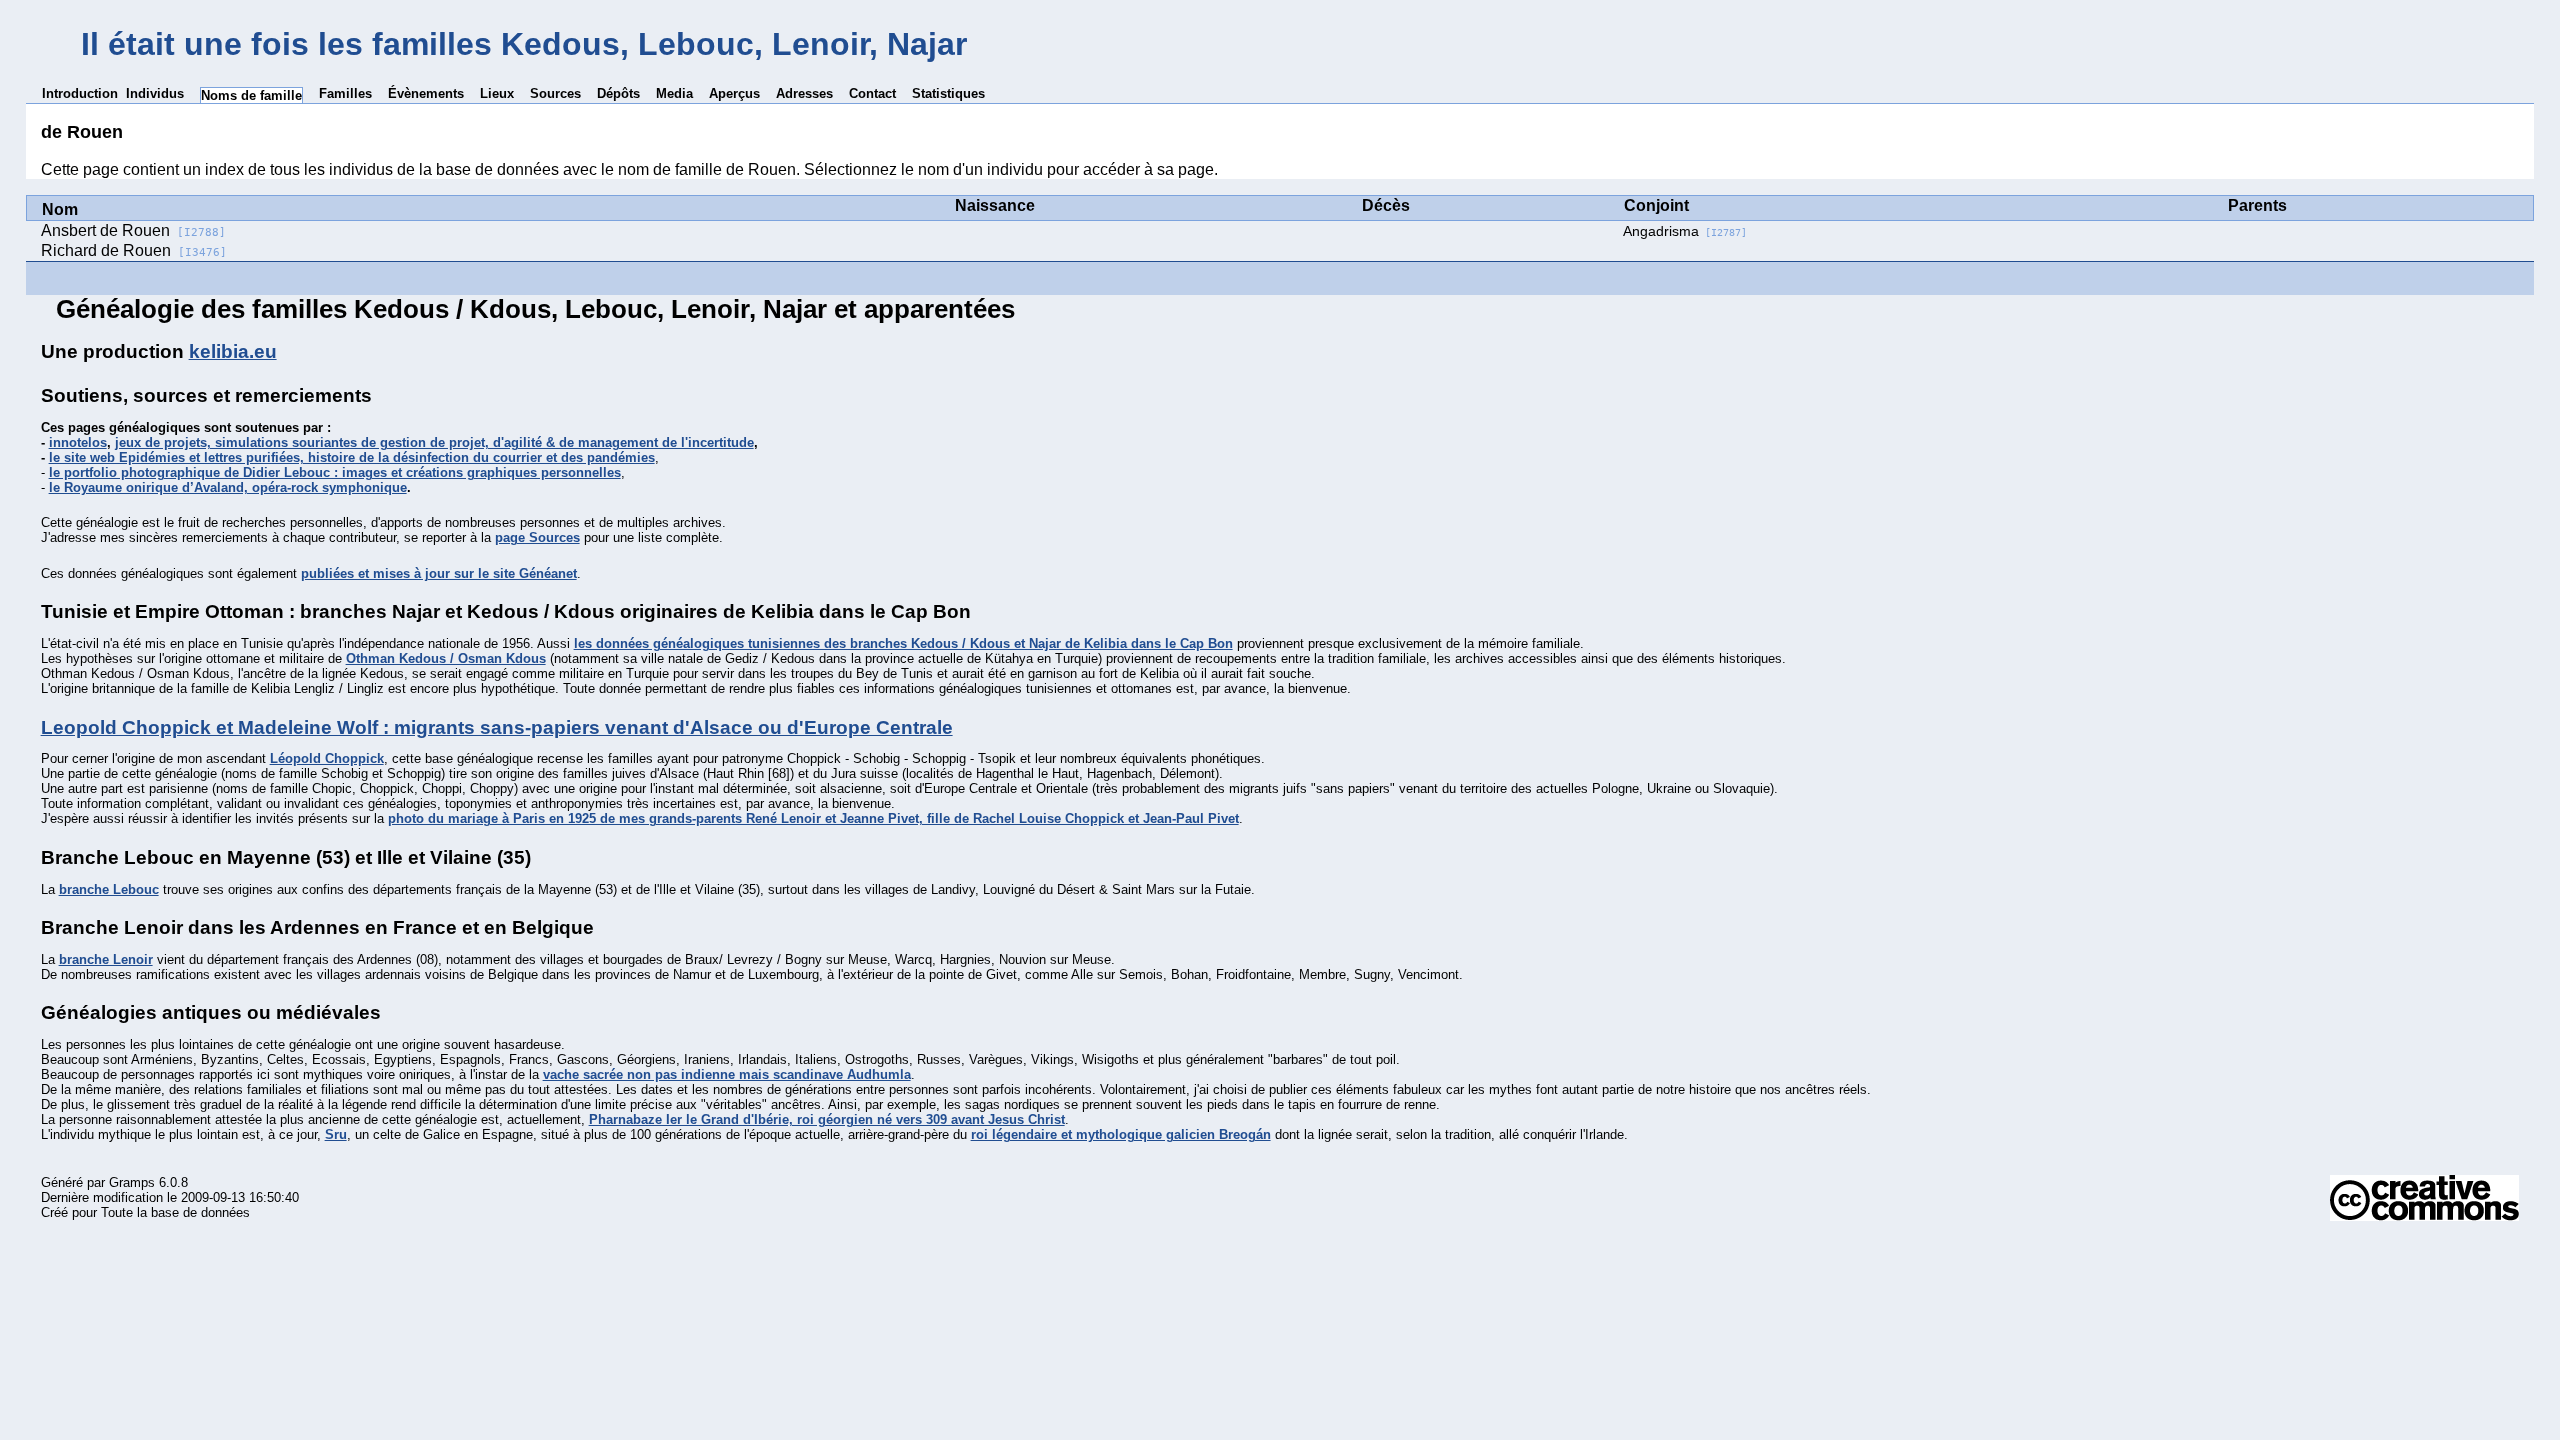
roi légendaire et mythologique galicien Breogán (1121, 1134)
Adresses (804, 93)
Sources (555, 93)
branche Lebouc (109, 889)
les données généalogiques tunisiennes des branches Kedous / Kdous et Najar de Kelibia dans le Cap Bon (903, 643)
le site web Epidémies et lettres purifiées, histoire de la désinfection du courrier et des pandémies (352, 457)
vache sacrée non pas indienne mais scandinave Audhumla (727, 1074)
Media (674, 93)
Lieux (497, 93)
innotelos (78, 442)
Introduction (80, 93)
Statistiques (948, 93)
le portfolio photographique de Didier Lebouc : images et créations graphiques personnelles (335, 472)
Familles (345, 93)
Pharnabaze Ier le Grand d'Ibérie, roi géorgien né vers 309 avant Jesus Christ (827, 1119)
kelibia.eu (233, 351)
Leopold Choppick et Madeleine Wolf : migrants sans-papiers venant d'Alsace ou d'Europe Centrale (497, 727)
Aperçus (734, 93)
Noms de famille (251, 95)
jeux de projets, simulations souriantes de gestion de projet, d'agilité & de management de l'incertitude (434, 442)
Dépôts (618, 93)
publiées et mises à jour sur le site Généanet (439, 573)
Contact (872, 93)
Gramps (132, 1182)
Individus (155, 93)
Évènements (426, 93)
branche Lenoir (106, 959)
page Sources (537, 537)
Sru (336, 1134)
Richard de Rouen (134, 250)
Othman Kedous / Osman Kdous (446, 658)
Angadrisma (1685, 231)
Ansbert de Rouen (133, 230)
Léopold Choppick (327, 758)
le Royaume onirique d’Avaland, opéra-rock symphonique (228, 487)
